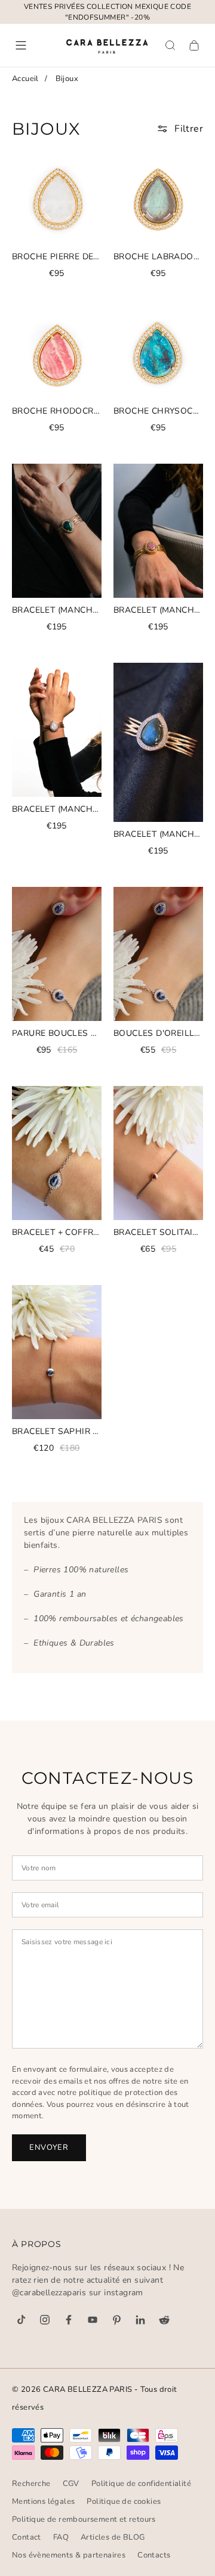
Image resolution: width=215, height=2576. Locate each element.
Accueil (25, 79)
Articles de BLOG (113, 2537)
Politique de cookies (124, 2501)
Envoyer (49, 2147)
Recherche (31, 2484)
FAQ (61, 2537)
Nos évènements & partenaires (69, 2555)
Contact (27, 2537)
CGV (71, 2484)
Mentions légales (43, 2501)
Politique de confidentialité (141, 2484)
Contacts (154, 2555)
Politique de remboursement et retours (84, 2519)
